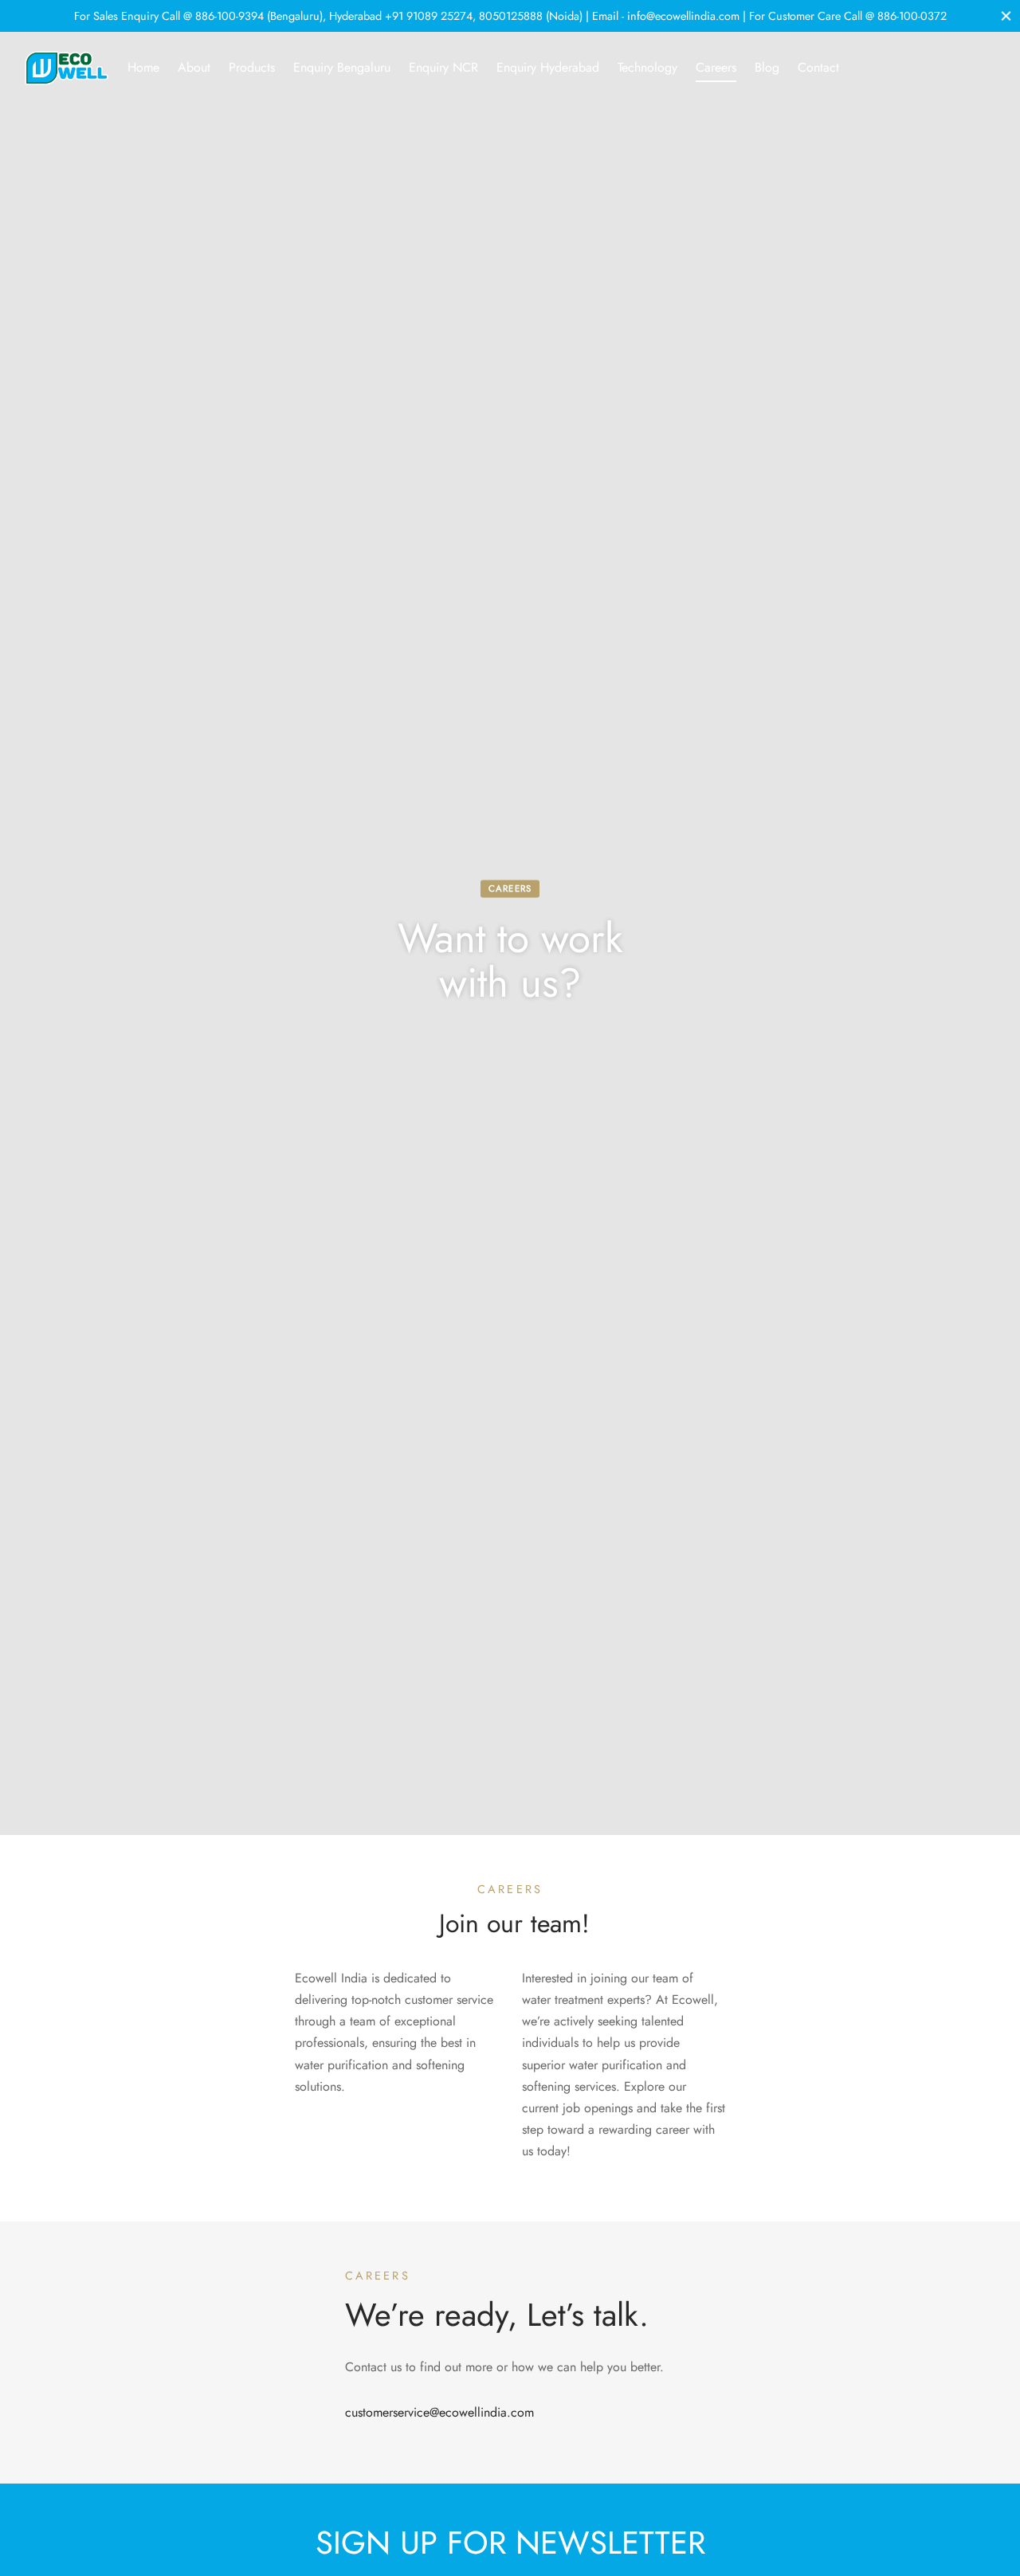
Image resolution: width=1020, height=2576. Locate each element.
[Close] (1006, 16)
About (194, 67)
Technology (647, 67)
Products (252, 67)
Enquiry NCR (443, 67)
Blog (767, 67)
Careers (716, 67)
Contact (818, 67)
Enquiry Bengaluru (342, 67)
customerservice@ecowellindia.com (439, 2412)
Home (143, 67)
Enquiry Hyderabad (548, 67)
